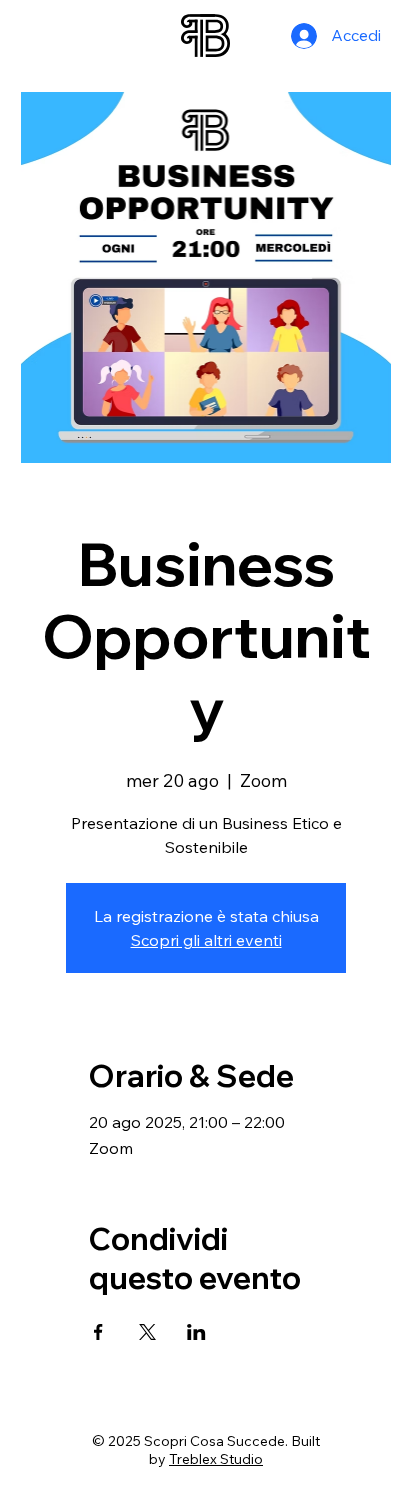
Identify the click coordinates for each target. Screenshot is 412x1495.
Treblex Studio (216, 1459)
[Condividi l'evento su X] (147, 1332)
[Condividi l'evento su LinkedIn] (196, 1332)
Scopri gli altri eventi (206, 940)
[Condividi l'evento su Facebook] (98, 1332)
